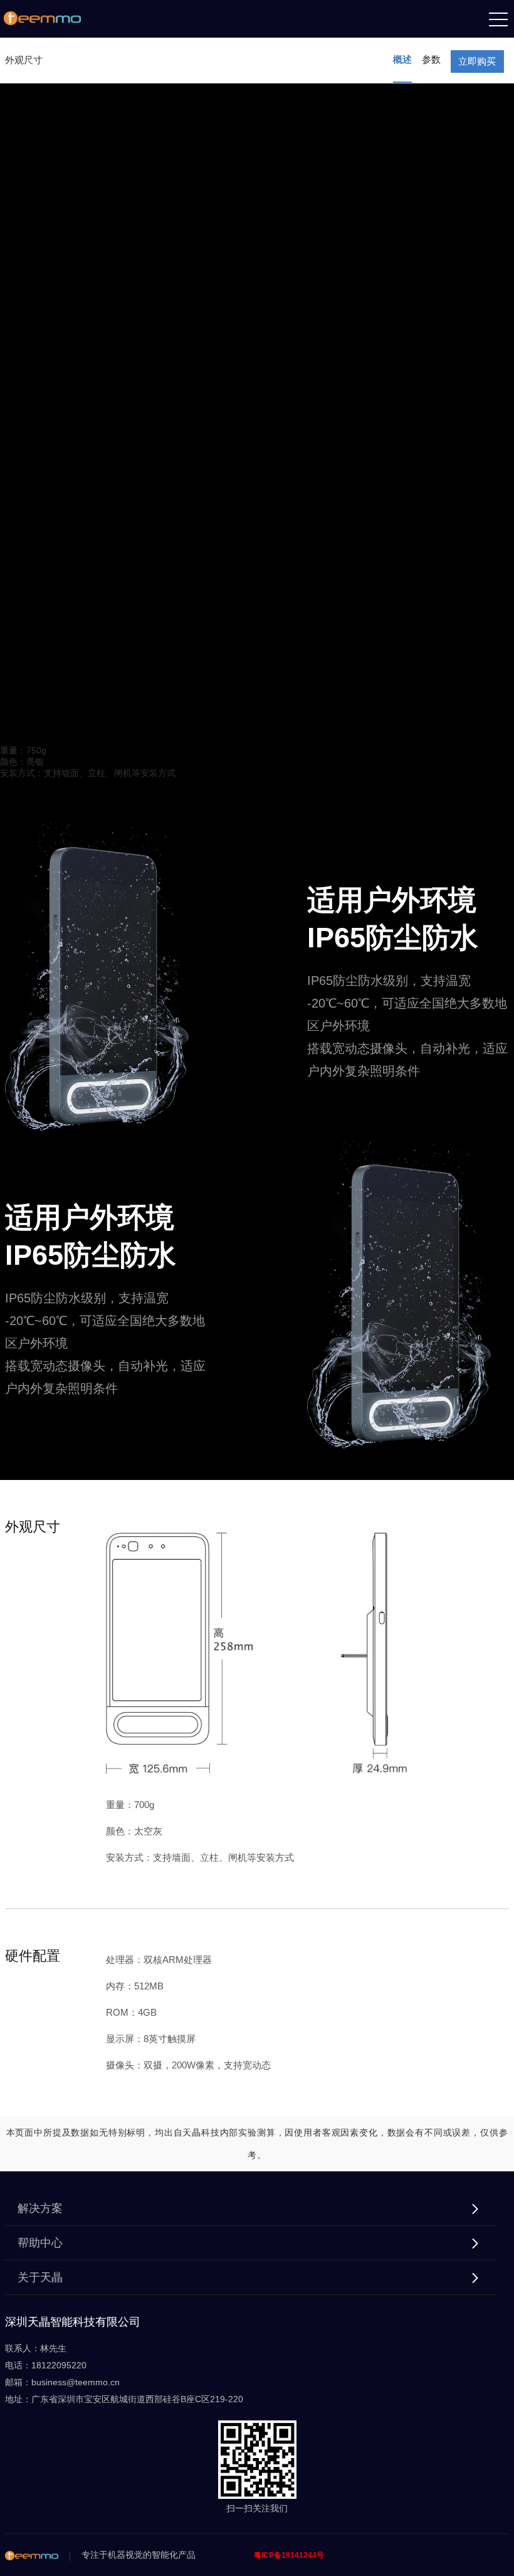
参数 (431, 59)
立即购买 (477, 61)
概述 (402, 59)
